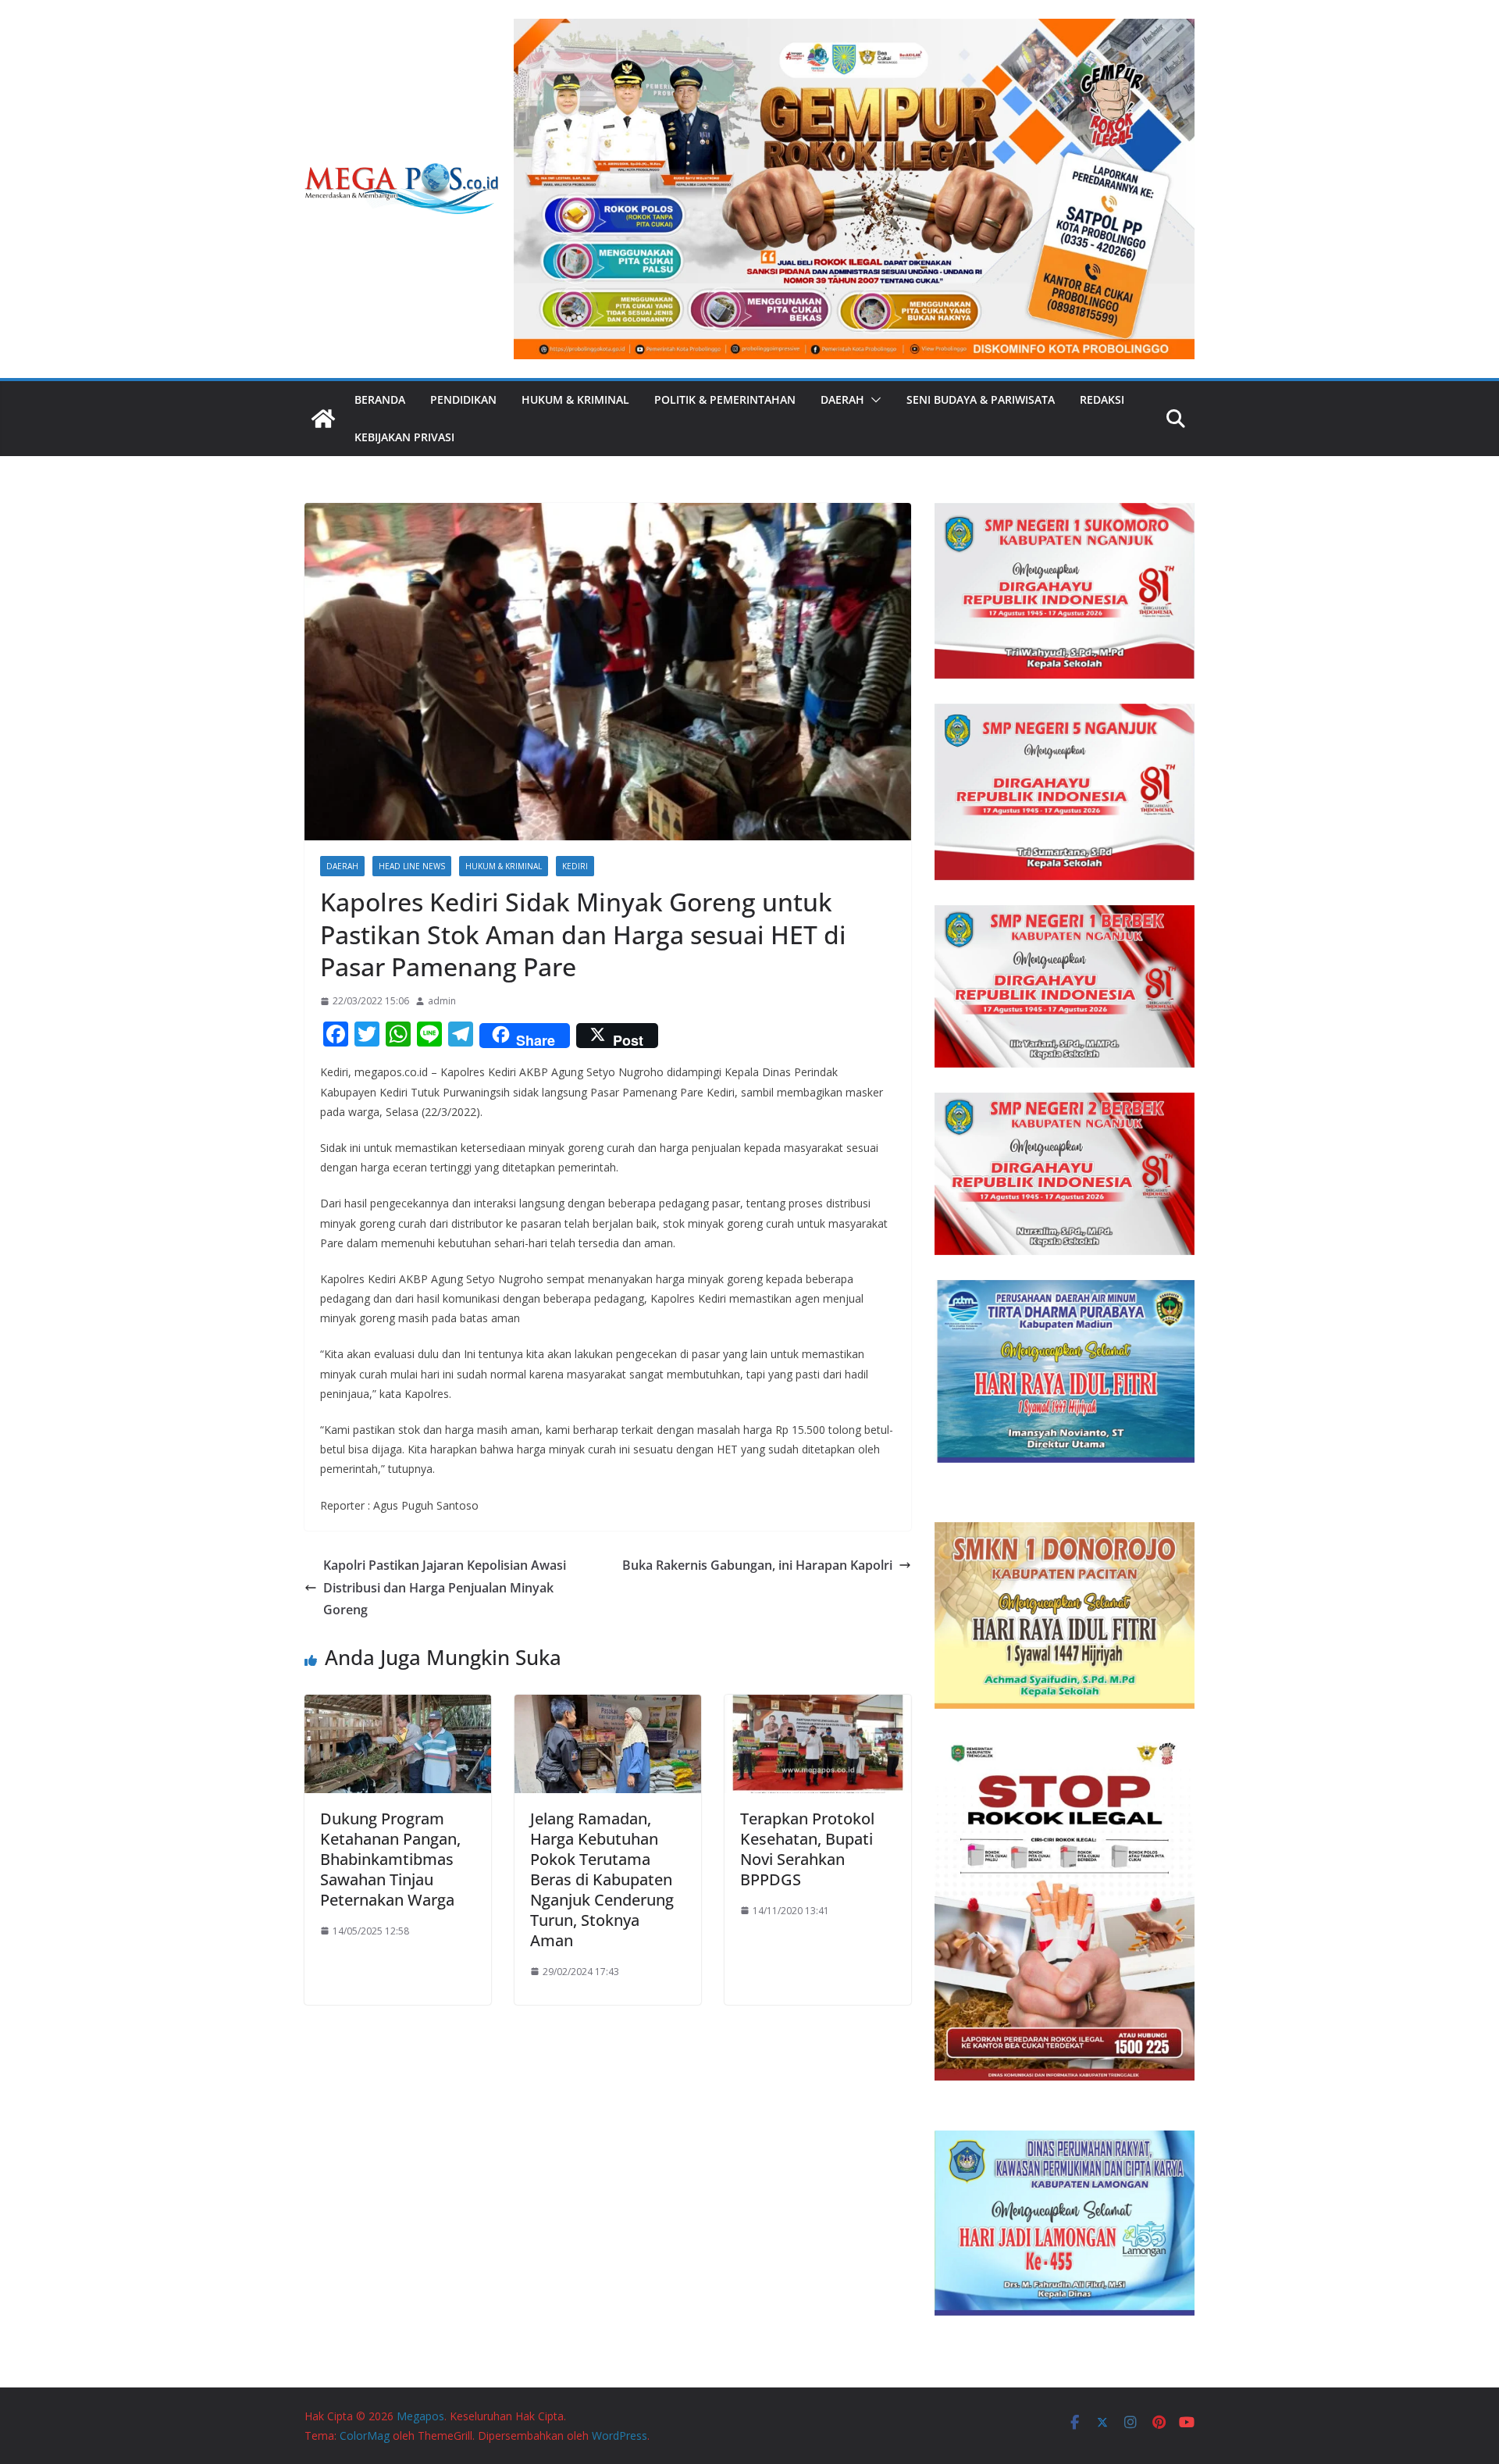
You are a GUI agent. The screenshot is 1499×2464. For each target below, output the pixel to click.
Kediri (575, 866)
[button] (873, 400)
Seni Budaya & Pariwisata (981, 399)
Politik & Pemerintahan (725, 399)
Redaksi (1102, 399)
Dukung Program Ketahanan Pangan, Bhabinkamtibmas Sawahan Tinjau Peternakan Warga (390, 1859)
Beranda (380, 399)
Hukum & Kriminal (575, 399)
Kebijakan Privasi (404, 437)
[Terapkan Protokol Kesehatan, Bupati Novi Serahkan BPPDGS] (818, 1706)
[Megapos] (323, 419)
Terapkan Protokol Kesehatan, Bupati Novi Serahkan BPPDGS (807, 1849)
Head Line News (412, 866)
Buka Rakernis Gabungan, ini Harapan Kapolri (757, 1565)
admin (442, 1001)
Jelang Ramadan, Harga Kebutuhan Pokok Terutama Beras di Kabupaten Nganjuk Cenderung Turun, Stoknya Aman (602, 1879)
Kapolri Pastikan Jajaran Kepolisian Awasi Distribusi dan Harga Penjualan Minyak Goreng (445, 1588)
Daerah (842, 399)
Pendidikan (463, 399)
